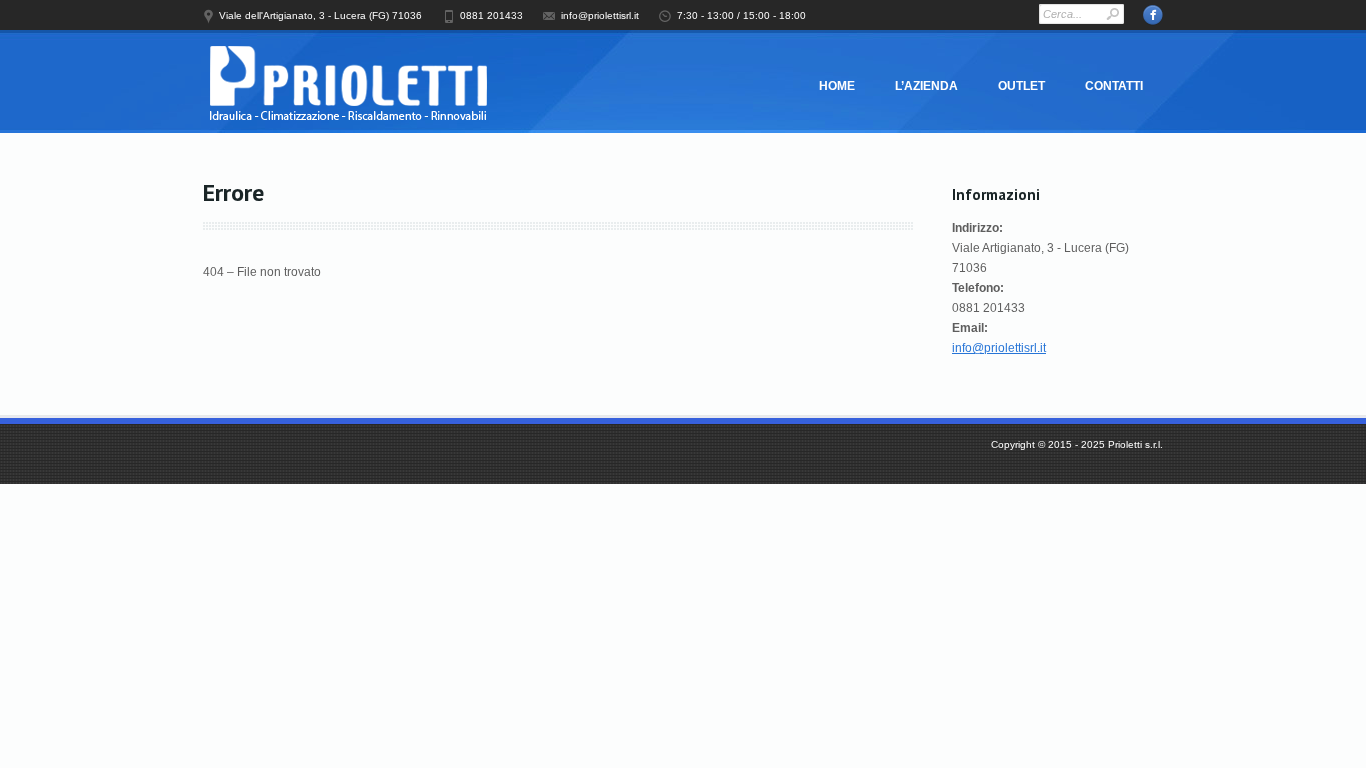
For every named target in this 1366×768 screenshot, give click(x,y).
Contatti (1114, 86)
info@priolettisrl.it (999, 348)
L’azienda (926, 86)
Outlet (1021, 86)
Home (837, 86)
